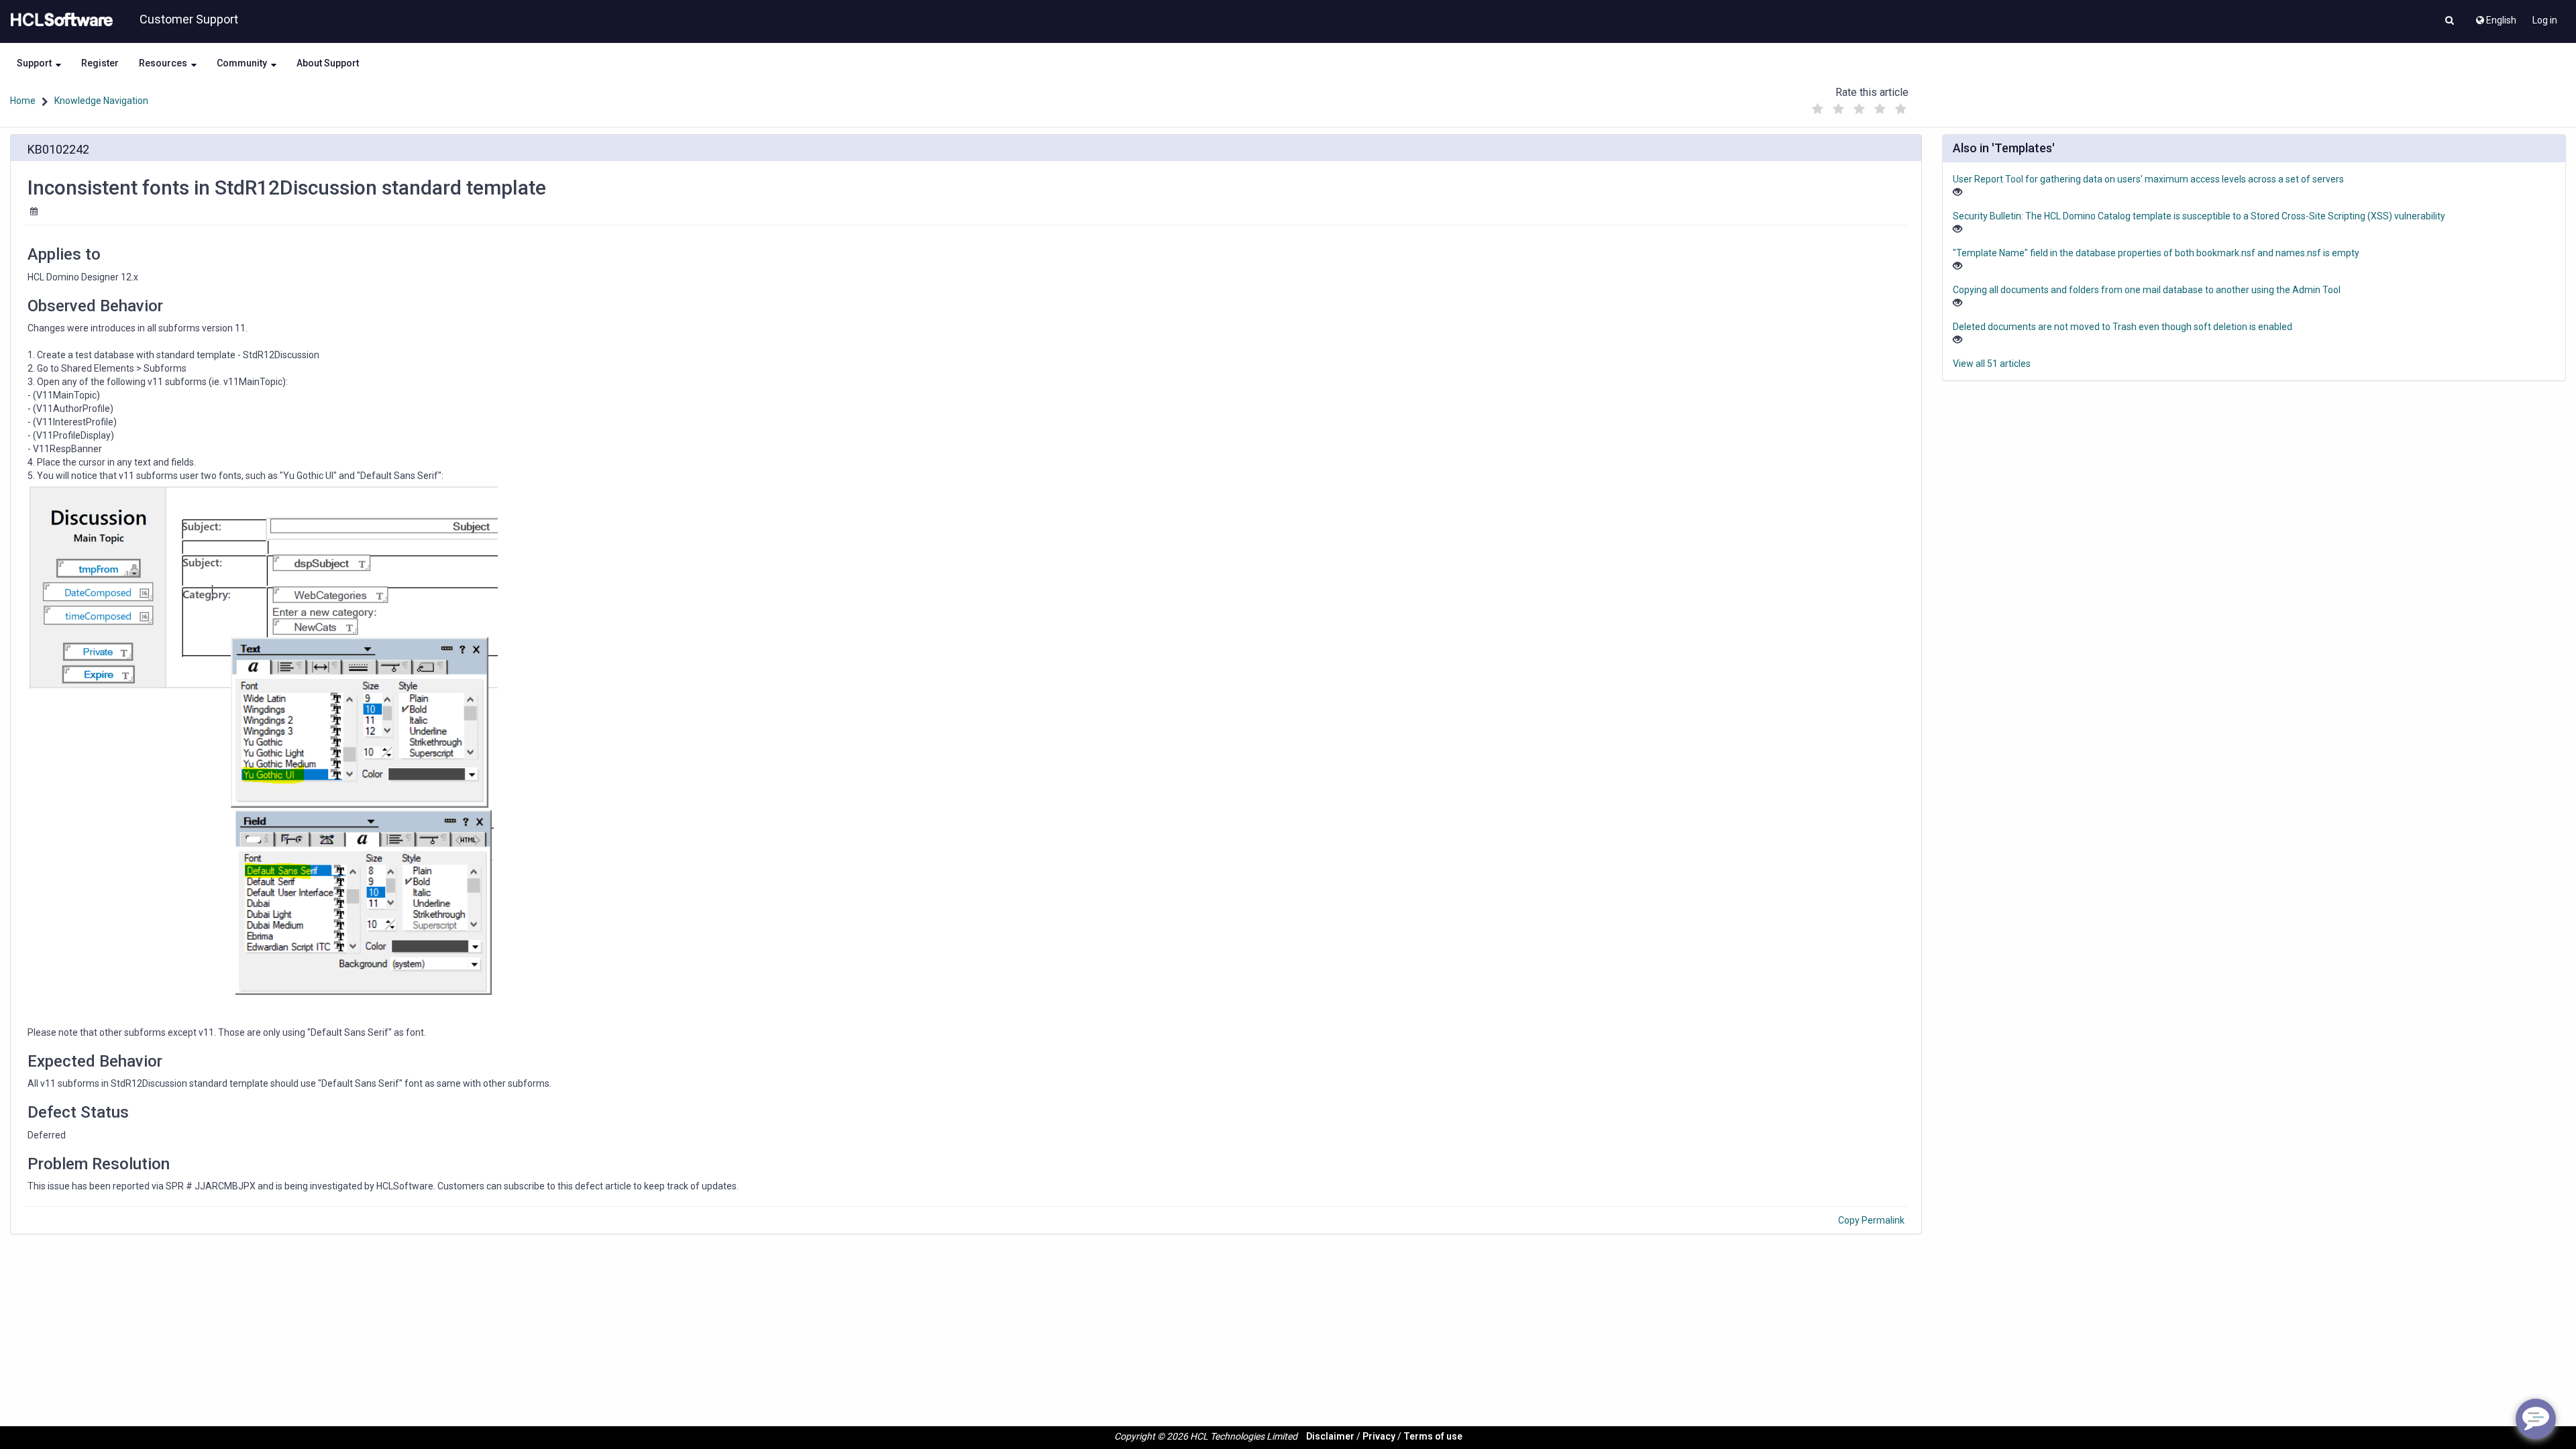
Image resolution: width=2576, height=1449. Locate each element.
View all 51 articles (1992, 364)
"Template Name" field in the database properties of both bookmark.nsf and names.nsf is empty (2156, 253)
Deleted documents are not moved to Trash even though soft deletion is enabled (2123, 327)
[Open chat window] (2536, 1419)
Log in (2545, 20)
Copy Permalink (1871, 1220)
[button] (2450, 21)
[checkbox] (1817, 109)
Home (23, 101)
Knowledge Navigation (101, 101)
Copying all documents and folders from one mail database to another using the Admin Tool (2147, 290)
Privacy (1379, 1436)
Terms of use (1433, 1436)
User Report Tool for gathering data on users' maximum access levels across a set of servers (2148, 179)
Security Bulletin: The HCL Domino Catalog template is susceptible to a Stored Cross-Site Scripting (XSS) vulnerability (2199, 216)
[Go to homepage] (59, 20)
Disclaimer (1330, 1436)
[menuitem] (2495, 17)
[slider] (1859, 106)
